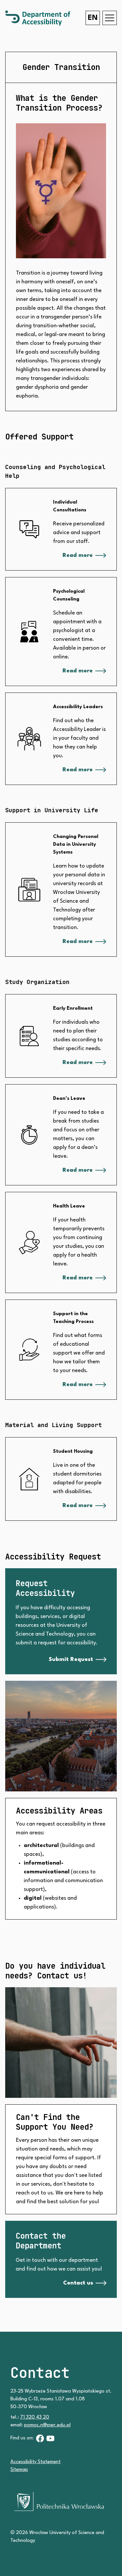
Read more (78, 555)
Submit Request (71, 1659)
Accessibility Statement (35, 2462)
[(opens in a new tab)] (40, 2438)
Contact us (78, 2283)
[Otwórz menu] (110, 18)
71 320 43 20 (35, 2417)
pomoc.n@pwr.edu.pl (47, 2425)
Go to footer (24, 12)
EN (93, 18)
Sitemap (19, 2470)
